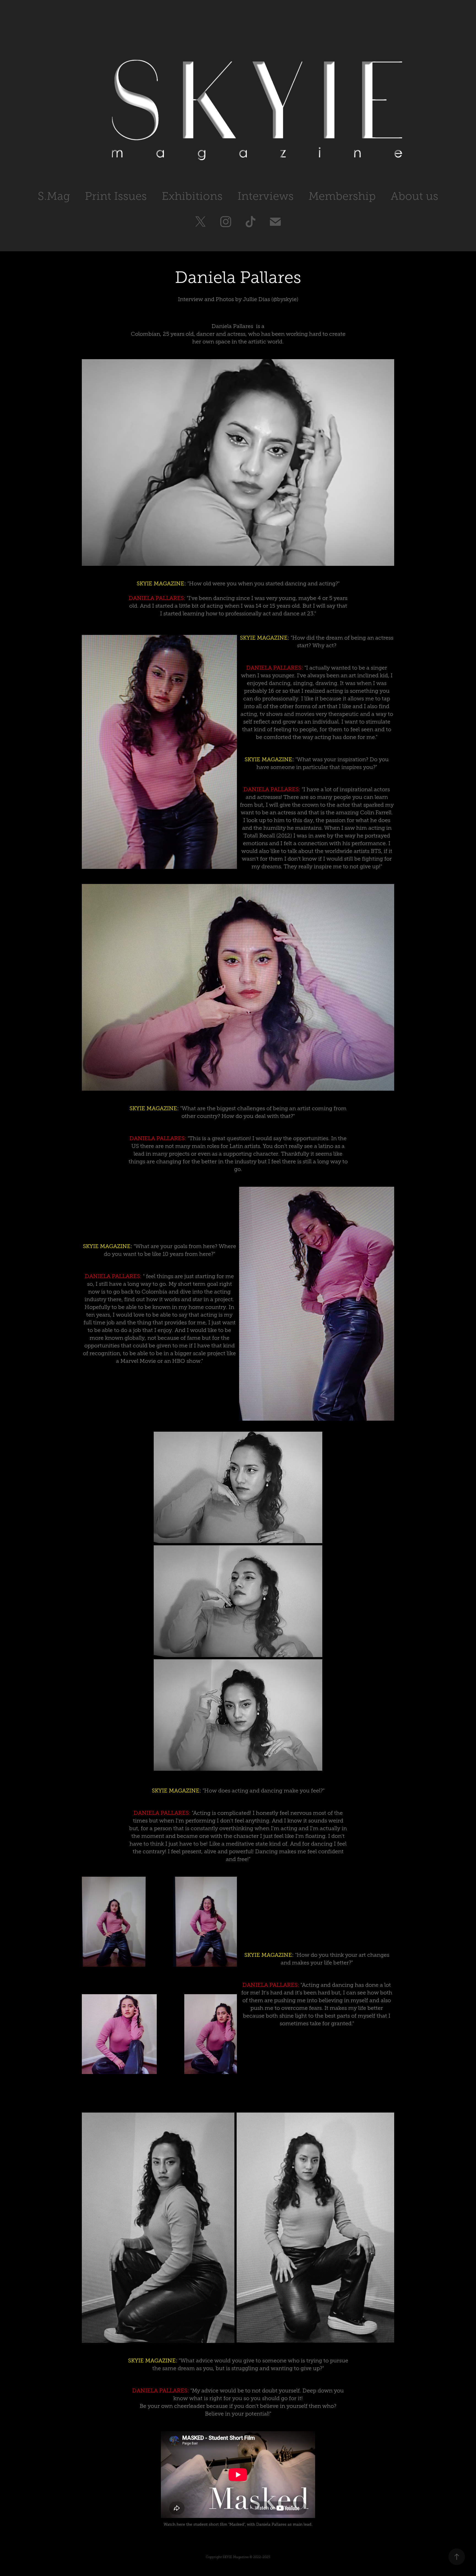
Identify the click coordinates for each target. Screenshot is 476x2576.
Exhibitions (192, 196)
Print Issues (116, 196)
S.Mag (54, 196)
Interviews (266, 196)
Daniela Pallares (232, 326)
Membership (342, 196)
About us (414, 196)
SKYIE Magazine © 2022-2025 (246, 2557)
